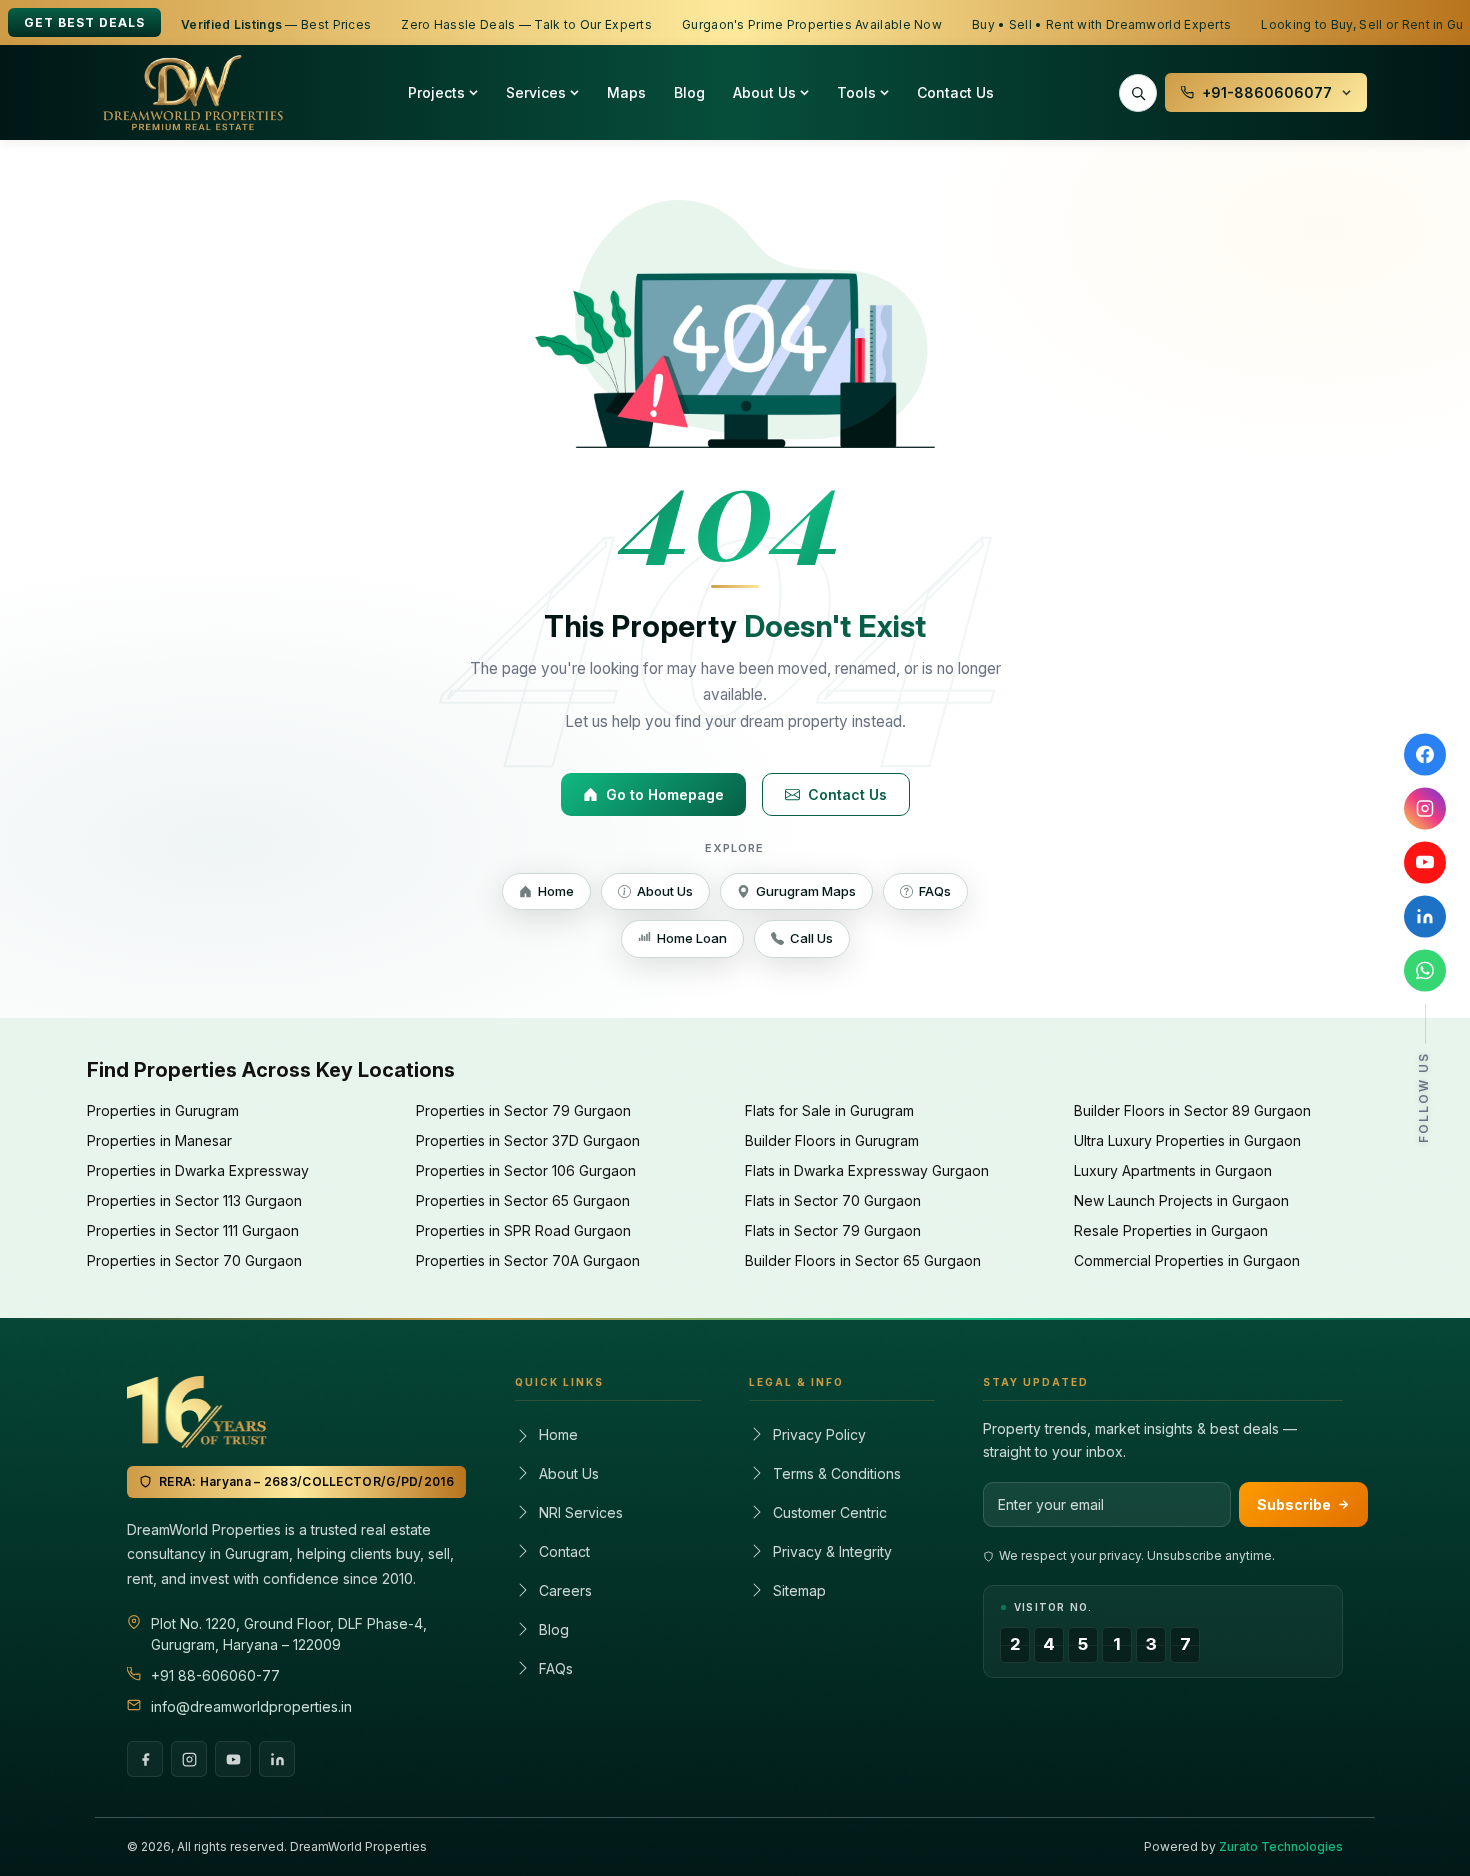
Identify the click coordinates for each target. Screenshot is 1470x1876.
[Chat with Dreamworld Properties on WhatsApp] (1425, 971)
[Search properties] (1138, 93)
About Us (764, 92)
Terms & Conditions (837, 1473)
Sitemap (799, 1590)
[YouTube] (233, 1759)
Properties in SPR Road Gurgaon (523, 1230)
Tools (856, 92)
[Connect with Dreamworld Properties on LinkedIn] (1425, 917)
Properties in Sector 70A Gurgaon (528, 1260)
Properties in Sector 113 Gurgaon (194, 1200)
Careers (565, 1590)
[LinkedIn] (277, 1759)
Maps (626, 92)
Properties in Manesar (159, 1140)
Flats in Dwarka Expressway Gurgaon (867, 1170)
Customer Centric (830, 1512)
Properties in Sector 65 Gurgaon (523, 1200)
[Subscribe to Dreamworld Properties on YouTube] (1425, 863)
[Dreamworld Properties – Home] (193, 93)
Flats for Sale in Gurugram (829, 1110)
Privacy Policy (819, 1434)
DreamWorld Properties (358, 1846)
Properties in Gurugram (163, 1110)
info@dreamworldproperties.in (251, 1706)
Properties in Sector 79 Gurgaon (523, 1110)
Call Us (811, 938)
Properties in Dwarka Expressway (198, 1170)
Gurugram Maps (806, 891)
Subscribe (1294, 1504)
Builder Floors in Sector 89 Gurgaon (1192, 1110)
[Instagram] (189, 1759)
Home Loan (692, 938)
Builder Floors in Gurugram (832, 1140)
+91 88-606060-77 (215, 1675)
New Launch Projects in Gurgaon (1181, 1200)
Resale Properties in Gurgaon (1171, 1230)
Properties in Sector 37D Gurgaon (528, 1140)
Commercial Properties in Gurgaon (1187, 1260)
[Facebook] (145, 1759)
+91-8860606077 (1267, 92)
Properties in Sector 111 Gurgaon (193, 1230)
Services (536, 92)
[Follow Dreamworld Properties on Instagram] (1425, 809)
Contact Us (955, 92)
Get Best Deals (84, 22)
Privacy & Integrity (832, 1551)
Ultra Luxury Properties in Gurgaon (1187, 1140)
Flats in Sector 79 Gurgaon (833, 1230)
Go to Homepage (665, 794)
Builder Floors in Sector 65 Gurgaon (863, 1260)
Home (556, 891)
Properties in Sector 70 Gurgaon (194, 1260)
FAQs (935, 891)
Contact (564, 1551)
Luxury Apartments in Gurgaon (1173, 1170)
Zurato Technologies (1281, 1846)
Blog (689, 92)
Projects (436, 92)
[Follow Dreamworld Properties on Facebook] (1425, 755)
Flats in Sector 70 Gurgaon (833, 1200)
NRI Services (581, 1512)
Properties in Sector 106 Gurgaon (526, 1170)
